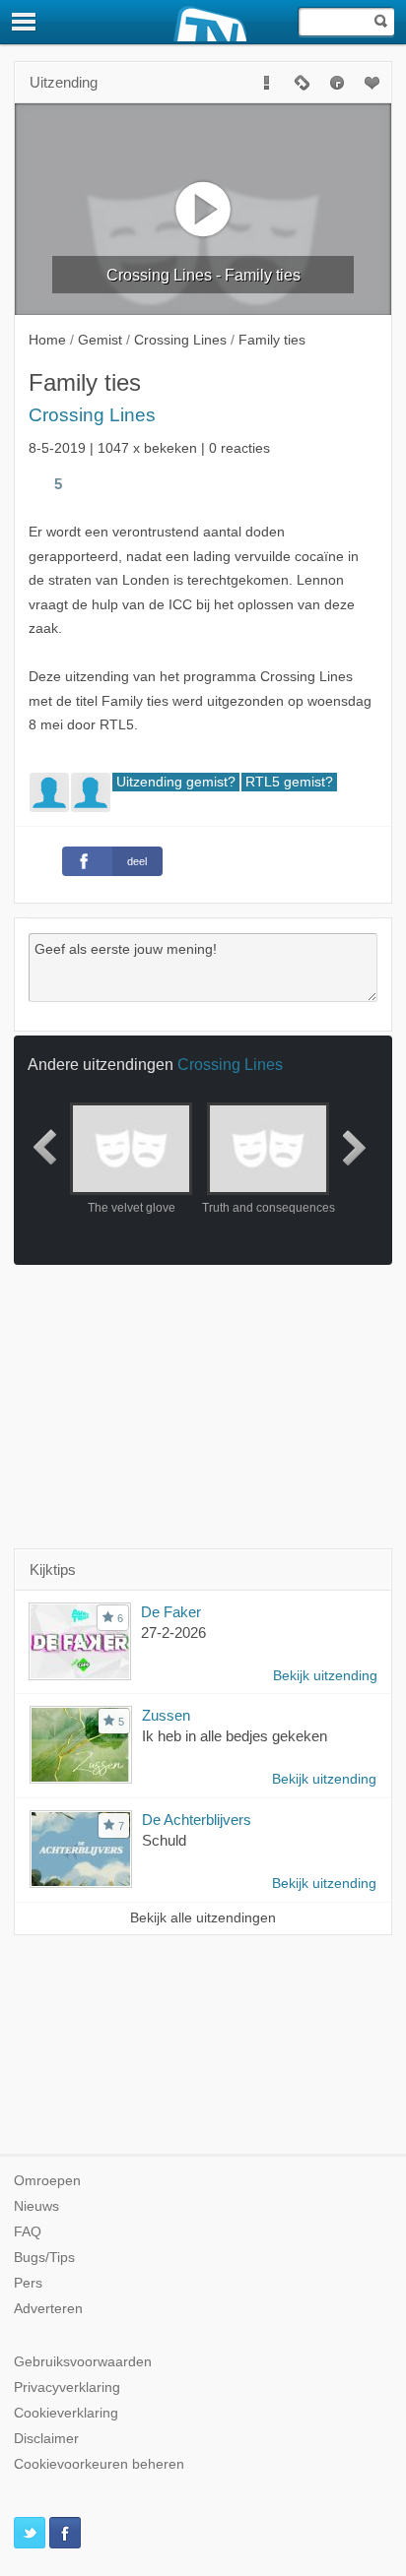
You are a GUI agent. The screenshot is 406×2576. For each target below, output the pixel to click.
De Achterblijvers (197, 1820)
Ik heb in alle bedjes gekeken (235, 1736)
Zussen (166, 1715)
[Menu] (25, 22)
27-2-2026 (173, 1633)
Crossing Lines (92, 415)
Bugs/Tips (44, 2258)
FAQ (28, 2232)
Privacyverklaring (67, 2388)
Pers (28, 2283)
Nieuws (36, 2206)
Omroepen (47, 2181)
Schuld (164, 1840)
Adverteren (48, 2309)
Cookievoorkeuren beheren (99, 2464)
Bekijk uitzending (325, 1676)
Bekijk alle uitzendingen (203, 1918)
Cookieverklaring (66, 2413)
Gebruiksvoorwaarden (83, 2362)
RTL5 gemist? (289, 782)
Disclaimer (46, 2439)
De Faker (171, 1612)
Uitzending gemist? (176, 782)
